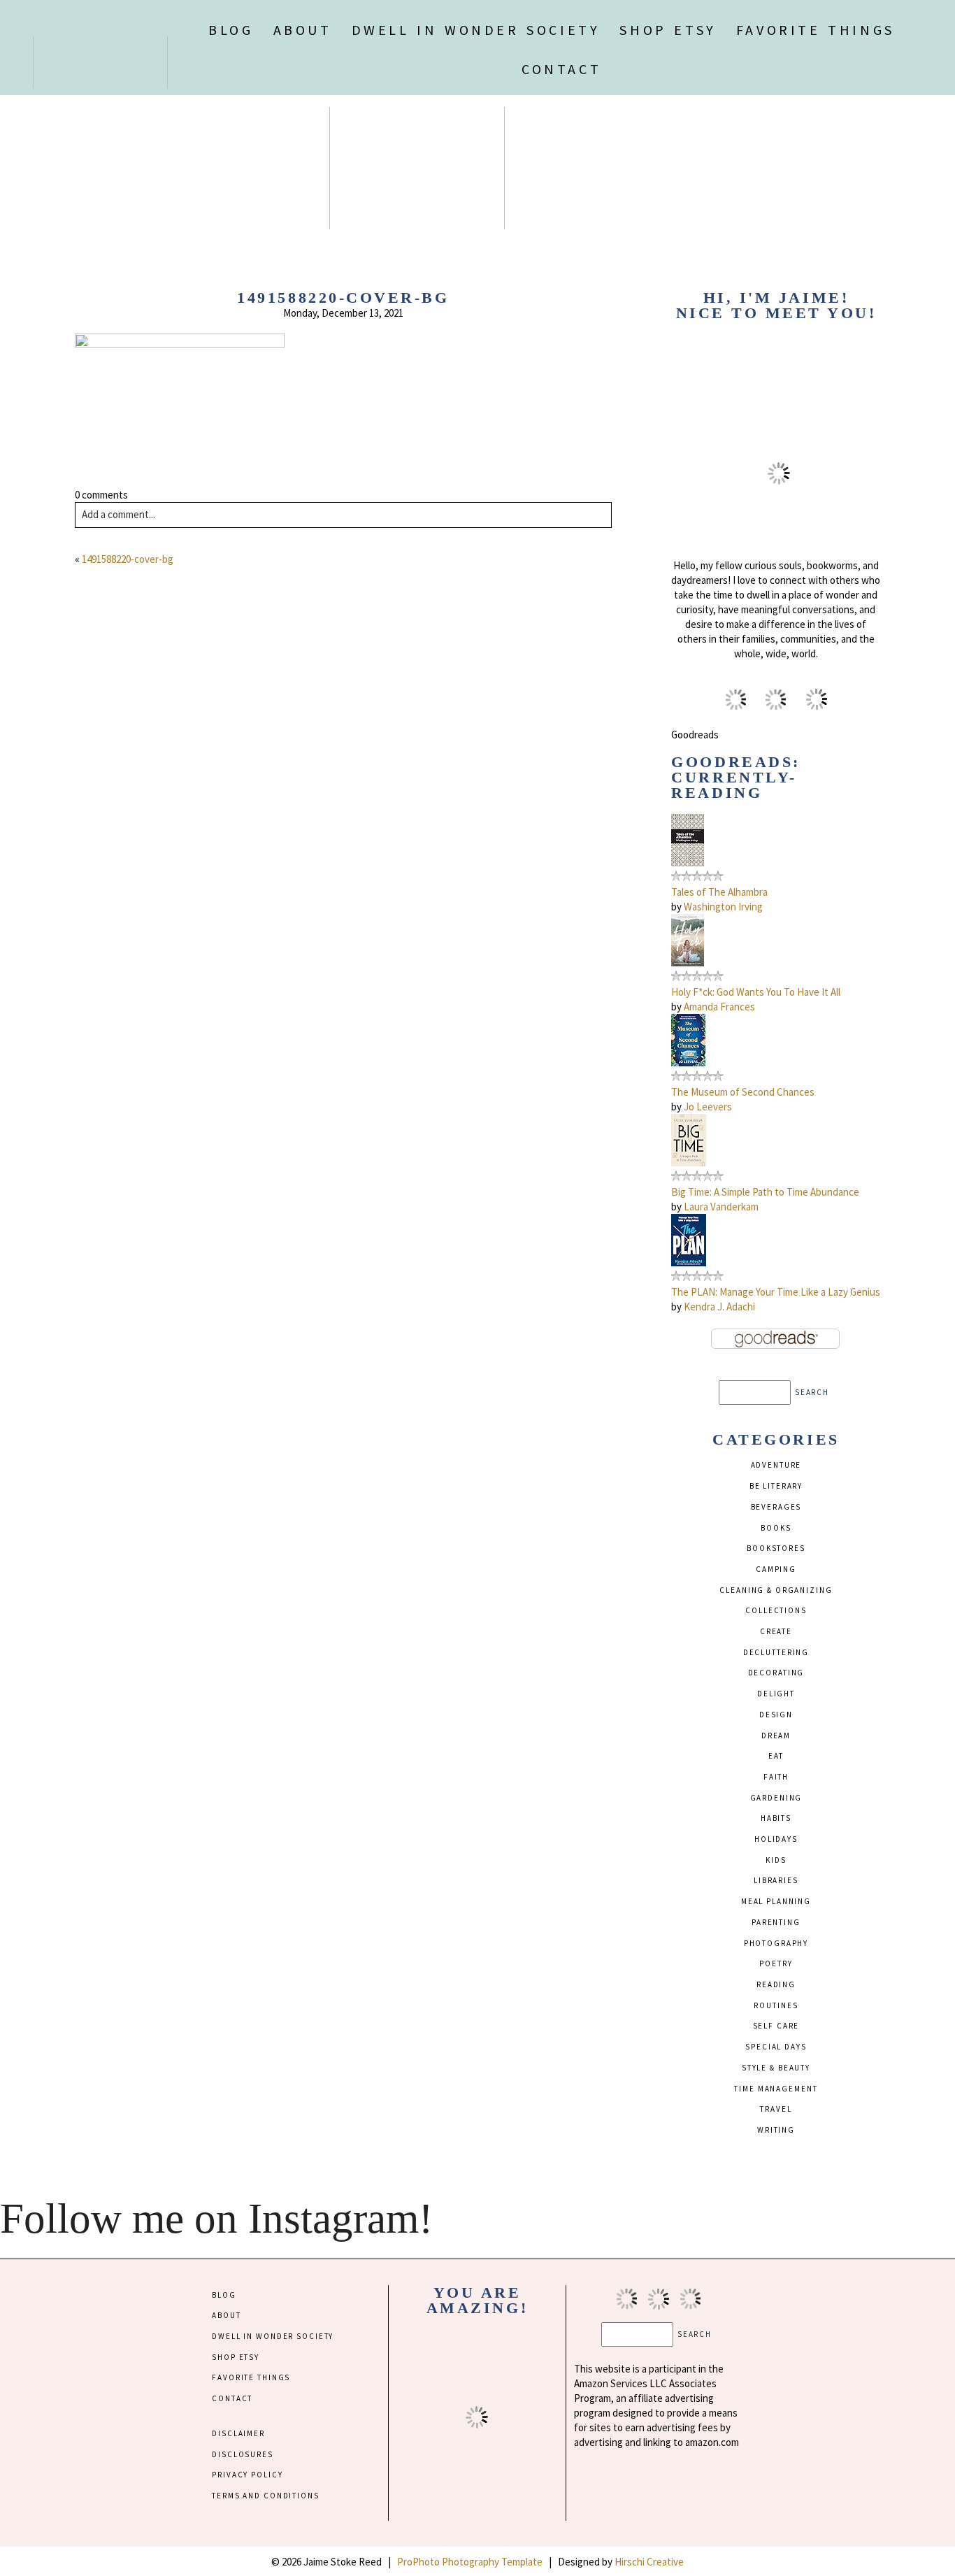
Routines (776, 2005)
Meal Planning (776, 1901)
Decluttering (776, 1652)
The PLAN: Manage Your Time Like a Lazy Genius (776, 1292)
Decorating (776, 1673)
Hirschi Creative (649, 2562)
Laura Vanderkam (721, 1207)
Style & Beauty (776, 2068)
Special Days (776, 2047)
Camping (776, 1569)
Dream (776, 1736)
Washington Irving (723, 907)
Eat (776, 1756)
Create (776, 1631)
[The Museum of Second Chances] (688, 1062)
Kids (776, 1860)
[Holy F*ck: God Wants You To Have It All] (688, 963)
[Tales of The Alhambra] (688, 863)
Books (776, 1528)
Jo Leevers (708, 1107)
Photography (776, 1943)
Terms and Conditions (265, 2496)
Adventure (776, 1465)
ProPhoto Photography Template (470, 2562)
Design (776, 1715)
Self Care (776, 2026)
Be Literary (776, 1486)
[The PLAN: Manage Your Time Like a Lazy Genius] (689, 1262)
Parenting (776, 1922)
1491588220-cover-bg (128, 559)
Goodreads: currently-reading (735, 777)
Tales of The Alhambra (719, 892)
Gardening (776, 1798)
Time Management (776, 2089)
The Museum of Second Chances (743, 1092)
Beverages (776, 1507)
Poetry (776, 1963)
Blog (231, 30)
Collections (776, 1610)
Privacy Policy (247, 2475)
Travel (776, 2109)
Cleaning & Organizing (776, 1590)
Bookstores (776, 1548)
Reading (776, 1984)
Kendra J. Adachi (719, 1307)
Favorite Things (816, 30)
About (303, 30)
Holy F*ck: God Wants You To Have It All (756, 992)
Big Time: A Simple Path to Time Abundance (765, 1192)
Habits (776, 1818)
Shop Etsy (668, 30)
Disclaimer (238, 2433)
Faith (776, 1777)
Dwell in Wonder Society (476, 30)
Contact (561, 69)
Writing (776, 2130)
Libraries (776, 1880)
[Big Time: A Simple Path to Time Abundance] (689, 1162)
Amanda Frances (719, 1007)
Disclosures (243, 2454)
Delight (776, 1694)
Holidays (776, 1839)
